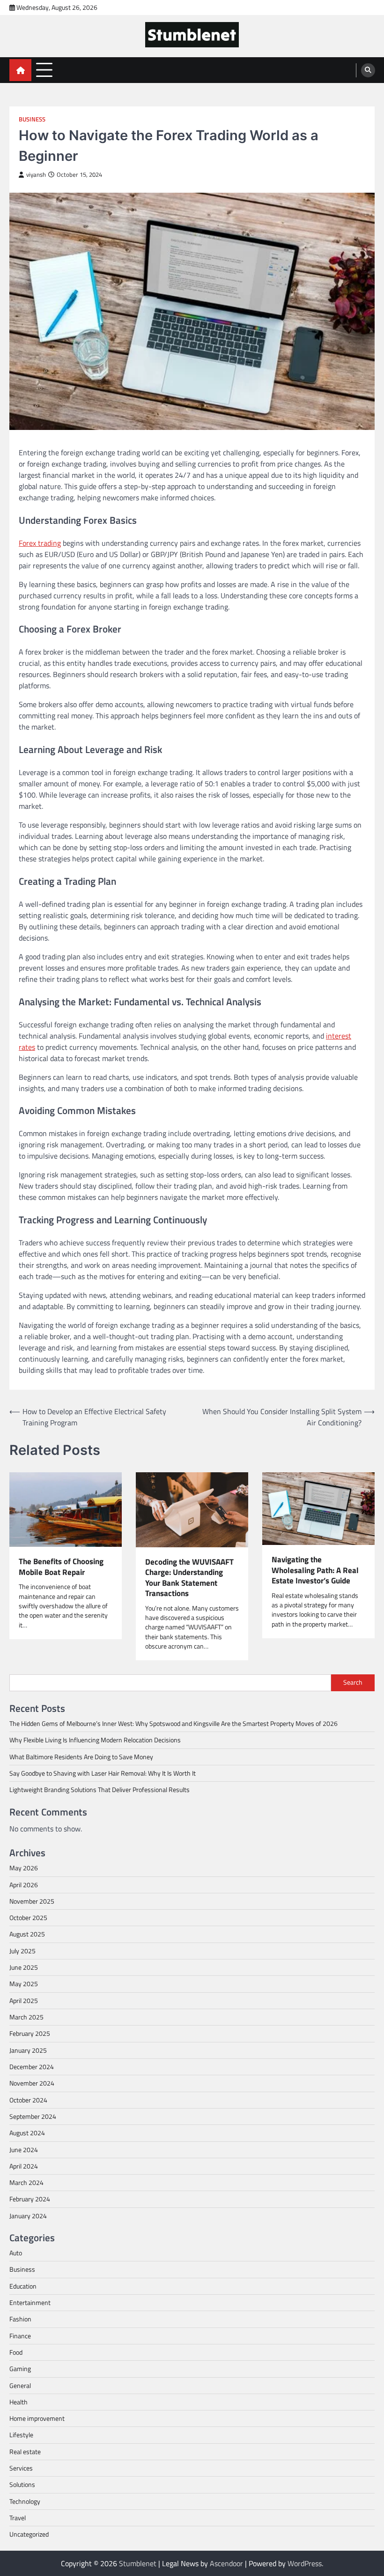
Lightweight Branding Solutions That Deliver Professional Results (100, 1790)
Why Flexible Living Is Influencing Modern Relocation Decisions (95, 1740)
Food (16, 2352)
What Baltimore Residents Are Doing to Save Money (81, 1757)
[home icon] (20, 70)
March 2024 (26, 2183)
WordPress (305, 2563)
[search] (368, 70)
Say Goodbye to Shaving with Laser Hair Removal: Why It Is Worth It (103, 1773)
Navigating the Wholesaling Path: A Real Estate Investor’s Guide (315, 1570)
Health (18, 2402)
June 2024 (24, 2150)
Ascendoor (226, 2563)
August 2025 (27, 1934)
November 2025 (32, 1901)
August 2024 (27, 2133)
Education (23, 2286)
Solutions (22, 2485)
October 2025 (28, 1918)
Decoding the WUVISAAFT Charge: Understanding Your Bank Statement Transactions (189, 1578)
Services (21, 2468)
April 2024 (24, 2166)
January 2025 (28, 2050)
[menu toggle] (44, 70)
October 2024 (28, 2100)
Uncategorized (29, 2534)
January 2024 (28, 2216)
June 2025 (24, 1967)
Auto (16, 2253)
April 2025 (24, 2001)
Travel (18, 2518)
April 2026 (24, 1885)
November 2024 (32, 2083)
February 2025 (30, 2034)
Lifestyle (21, 2435)
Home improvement (37, 2418)
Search (353, 1682)
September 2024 (33, 2117)
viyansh (36, 175)
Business (32, 119)
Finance (20, 2336)
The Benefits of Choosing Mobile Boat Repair (61, 1567)
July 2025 (22, 1951)
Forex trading (40, 543)
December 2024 (32, 2067)
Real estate (25, 2452)
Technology (25, 2501)
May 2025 (24, 1984)
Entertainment (30, 2303)
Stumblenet (138, 2563)
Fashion (20, 2319)
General (20, 2386)
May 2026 (24, 1868)
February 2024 (30, 2199)
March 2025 (26, 2017)
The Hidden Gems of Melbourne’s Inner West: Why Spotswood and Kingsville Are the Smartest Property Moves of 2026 (174, 1724)
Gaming (20, 2369)
